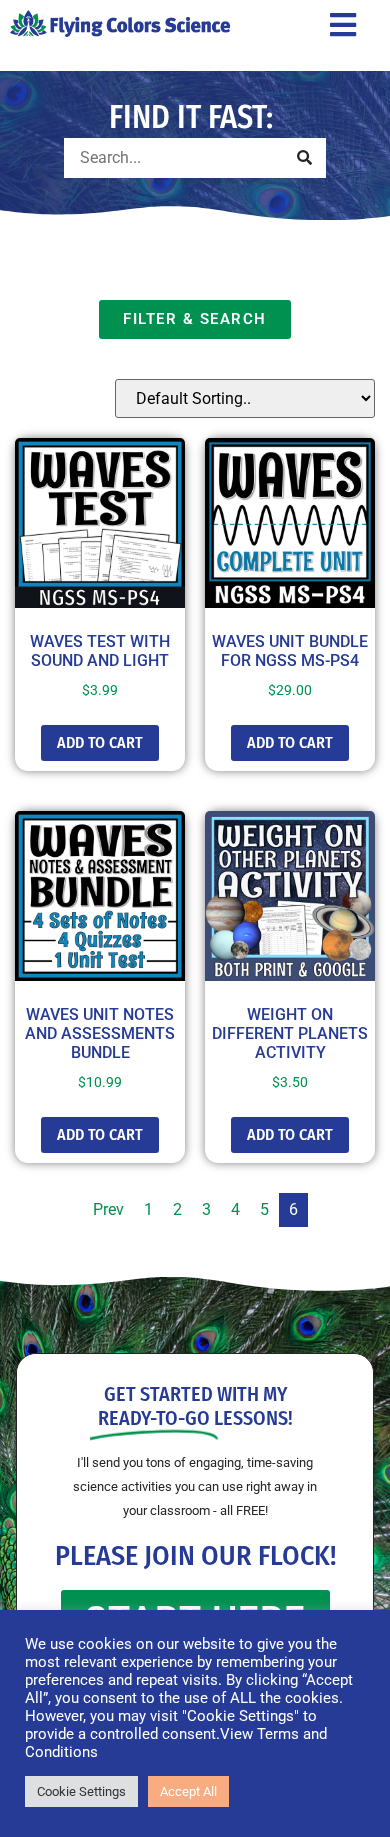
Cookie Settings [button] (81, 1791)
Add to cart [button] (100, 742)
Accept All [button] (188, 1791)
